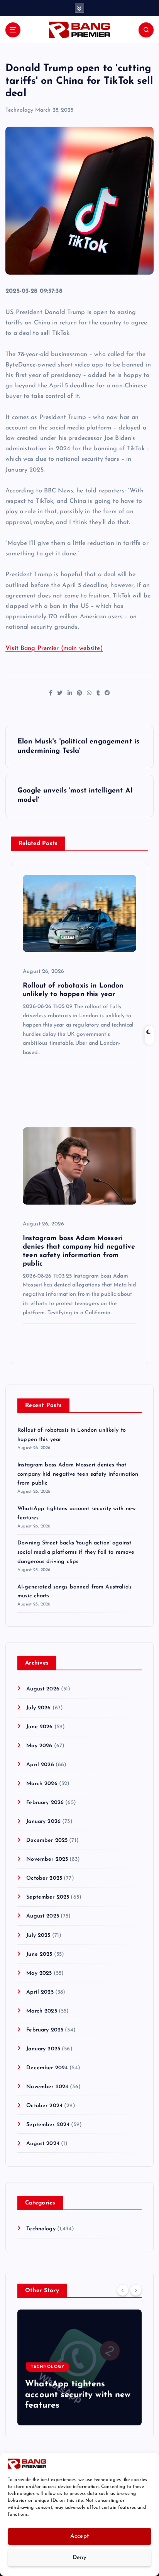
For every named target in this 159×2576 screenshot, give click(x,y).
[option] (79, 2367)
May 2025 (39, 1973)
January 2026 (43, 1822)
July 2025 (38, 1935)
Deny (79, 2558)
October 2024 (44, 2106)
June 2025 (39, 1954)
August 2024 (43, 2144)
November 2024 (47, 2087)
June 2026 (39, 1727)
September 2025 (48, 1897)
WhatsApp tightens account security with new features (78, 2395)
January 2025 (43, 2049)
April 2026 (40, 1765)
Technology (19, 110)
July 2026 (38, 1708)
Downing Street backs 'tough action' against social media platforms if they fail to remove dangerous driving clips (76, 1552)
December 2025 (47, 1840)
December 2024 (47, 2068)
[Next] (136, 2290)
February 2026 (45, 1803)
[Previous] (123, 2290)
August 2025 (43, 1916)
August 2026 (43, 1689)
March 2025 (41, 2011)
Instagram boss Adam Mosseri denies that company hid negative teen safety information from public (78, 1474)
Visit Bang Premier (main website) (54, 648)
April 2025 (40, 1992)
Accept (80, 2536)
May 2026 (39, 1746)
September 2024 (48, 2125)
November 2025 (47, 1859)
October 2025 (44, 1878)
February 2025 (45, 2030)
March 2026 (42, 1784)
